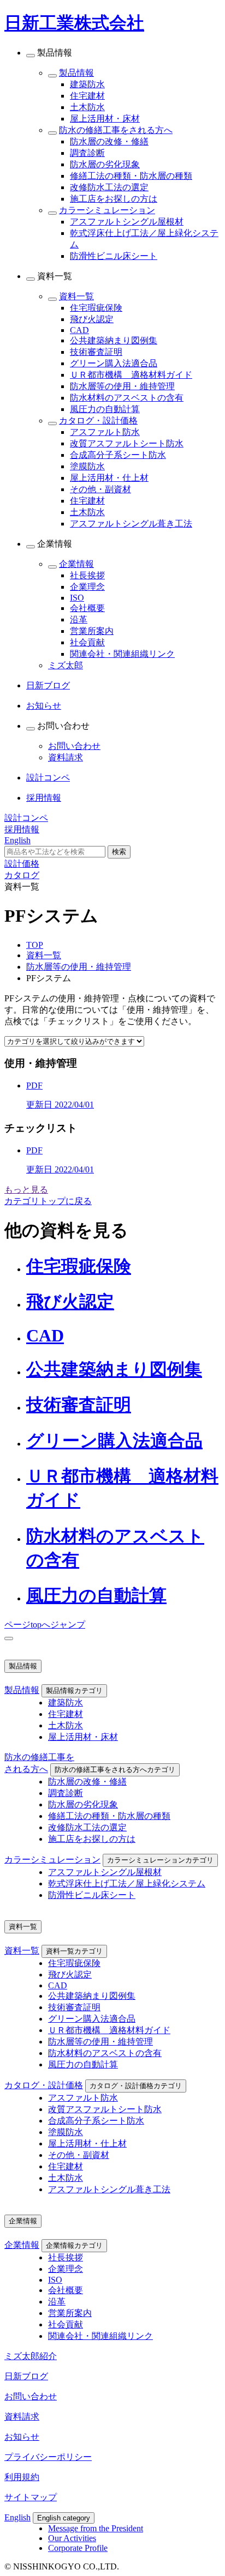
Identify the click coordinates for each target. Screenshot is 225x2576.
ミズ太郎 (66, 665)
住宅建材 (87, 96)
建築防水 (87, 84)
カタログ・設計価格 (98, 421)
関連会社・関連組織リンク (122, 654)
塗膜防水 (87, 466)
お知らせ (22, 2437)
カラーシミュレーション (107, 210)
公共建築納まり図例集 (114, 340)
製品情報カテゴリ (74, 1691)
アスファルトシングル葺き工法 (131, 524)
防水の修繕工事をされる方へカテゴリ (115, 1770)
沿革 (79, 619)
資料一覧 (76, 296)
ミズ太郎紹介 (31, 2356)
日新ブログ (26, 2376)
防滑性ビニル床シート (114, 256)
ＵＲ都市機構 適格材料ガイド (131, 375)
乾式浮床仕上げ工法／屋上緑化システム (127, 1883)
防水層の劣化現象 (105, 164)
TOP (35, 945)
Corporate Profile (78, 2548)
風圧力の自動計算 (105, 409)
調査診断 (87, 153)
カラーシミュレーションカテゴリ (160, 1860)
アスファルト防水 (105, 432)
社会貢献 (87, 642)
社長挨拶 (87, 575)
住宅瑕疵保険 (96, 308)
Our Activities (72, 2538)
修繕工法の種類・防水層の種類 (131, 176)
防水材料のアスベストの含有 (127, 398)
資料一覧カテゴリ (74, 1951)
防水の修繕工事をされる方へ (116, 130)
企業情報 (76, 564)
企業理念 (87, 587)
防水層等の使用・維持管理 (122, 386)
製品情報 (76, 73)
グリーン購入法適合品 (114, 363)
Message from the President (96, 2528)
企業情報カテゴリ (74, 2245)
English (17, 2517)
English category (64, 2518)
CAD (79, 330)
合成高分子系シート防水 (118, 455)
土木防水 (87, 107)
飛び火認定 (92, 319)
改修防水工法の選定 (109, 187)
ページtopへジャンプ (45, 1625)
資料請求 (66, 757)
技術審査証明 (96, 352)
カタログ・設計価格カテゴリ (136, 2086)
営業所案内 (92, 631)
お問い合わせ (74, 746)
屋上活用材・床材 (105, 119)
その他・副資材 (100, 489)
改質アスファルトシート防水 (127, 443)
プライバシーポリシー (48, 2457)
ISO (77, 598)
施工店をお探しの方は (114, 199)
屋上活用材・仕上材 (109, 478)
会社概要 (87, 608)
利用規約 (22, 2477)
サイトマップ (31, 2497)
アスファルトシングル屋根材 (127, 222)
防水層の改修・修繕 (109, 141)
